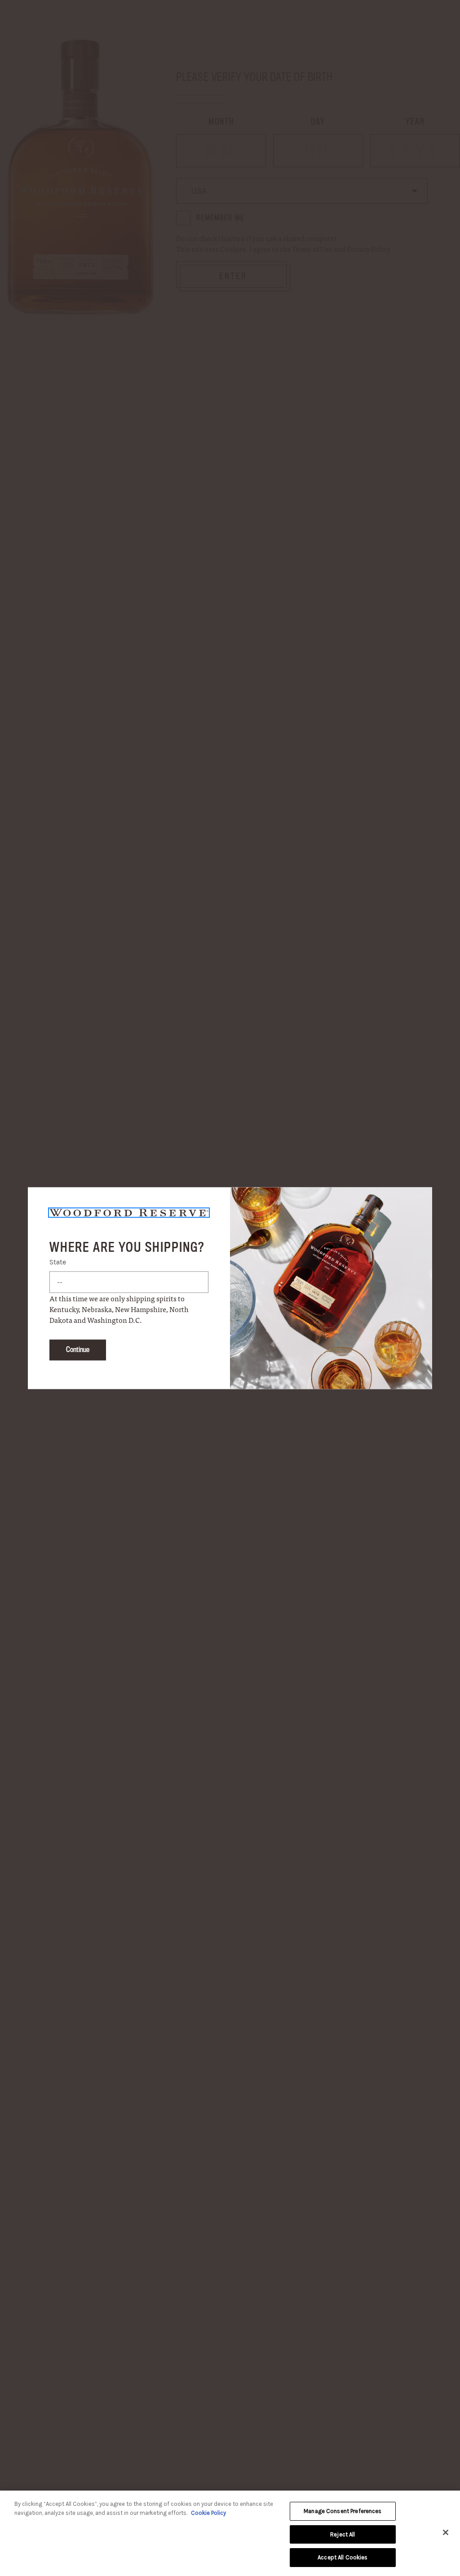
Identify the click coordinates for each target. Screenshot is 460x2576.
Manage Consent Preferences (343, 2511)
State (58, 1262)
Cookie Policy (208, 2513)
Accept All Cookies (343, 2557)
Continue (78, 1350)
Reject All (343, 2534)
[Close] (446, 2532)
